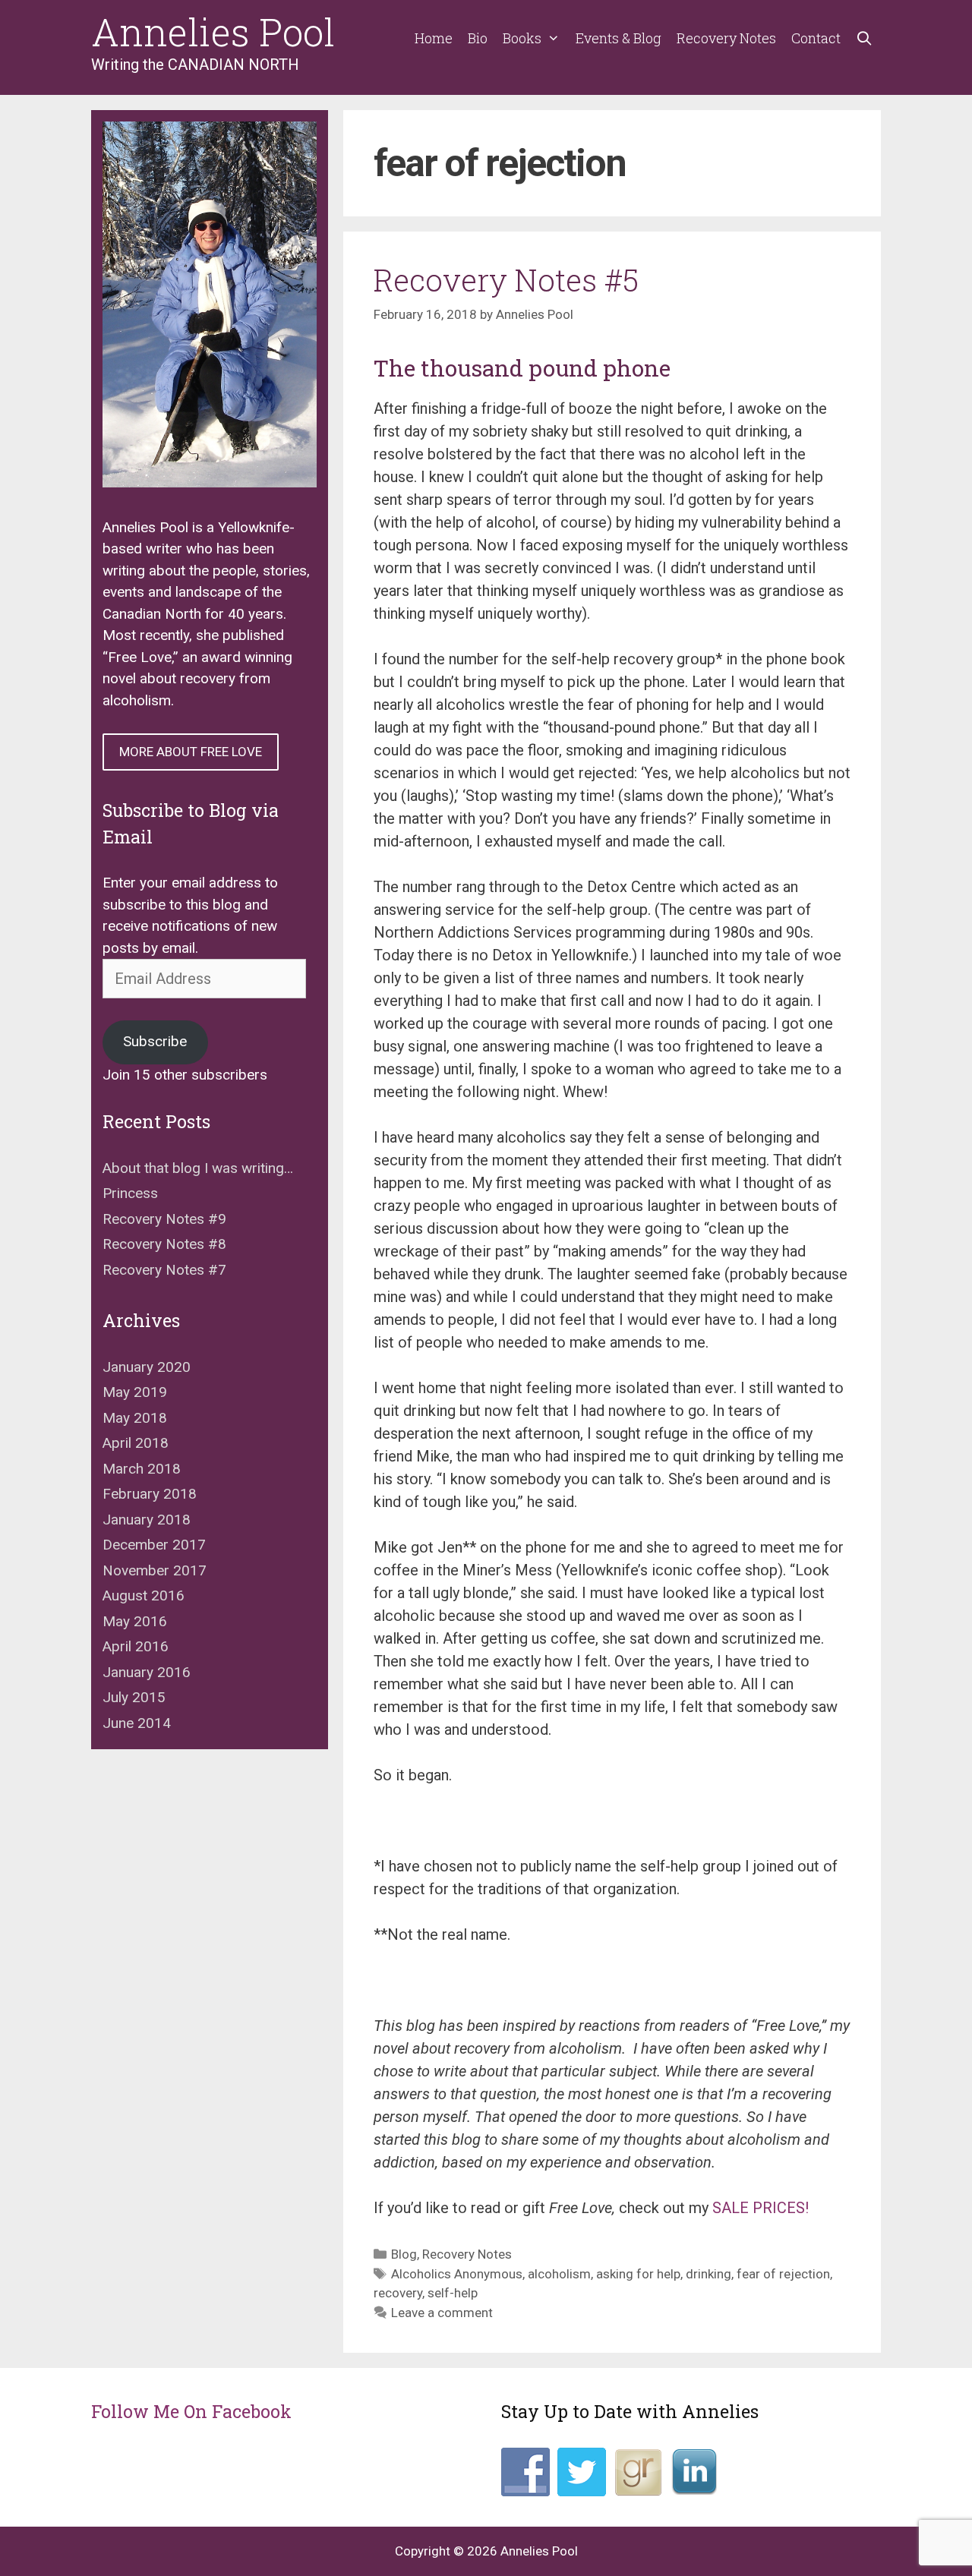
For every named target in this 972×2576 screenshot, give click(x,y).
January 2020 (147, 1367)
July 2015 (134, 1697)
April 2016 (136, 1646)
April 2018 (136, 1443)
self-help (453, 2293)
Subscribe (155, 1041)
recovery (398, 2293)
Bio (478, 38)
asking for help (638, 2274)
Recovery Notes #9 (164, 1219)
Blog (404, 2254)
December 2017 (154, 1545)
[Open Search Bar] (865, 38)
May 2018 (135, 1418)
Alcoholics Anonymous (457, 2274)
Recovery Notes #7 (164, 1270)
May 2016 (135, 1621)
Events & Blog (619, 38)
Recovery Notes (726, 38)
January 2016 (147, 1672)
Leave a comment (442, 2313)
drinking (708, 2274)
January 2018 (147, 1520)
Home (434, 38)
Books (522, 38)
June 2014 (137, 1723)
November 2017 (155, 1570)
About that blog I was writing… (198, 1168)
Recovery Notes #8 (164, 1244)
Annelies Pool (213, 32)
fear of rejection (783, 2274)
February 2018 (150, 1494)
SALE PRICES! (761, 2208)
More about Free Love (191, 752)
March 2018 (142, 1469)
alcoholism (559, 2274)
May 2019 (135, 1392)
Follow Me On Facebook (191, 2411)
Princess (130, 1193)
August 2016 (144, 1595)
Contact (816, 38)
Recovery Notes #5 (506, 280)
